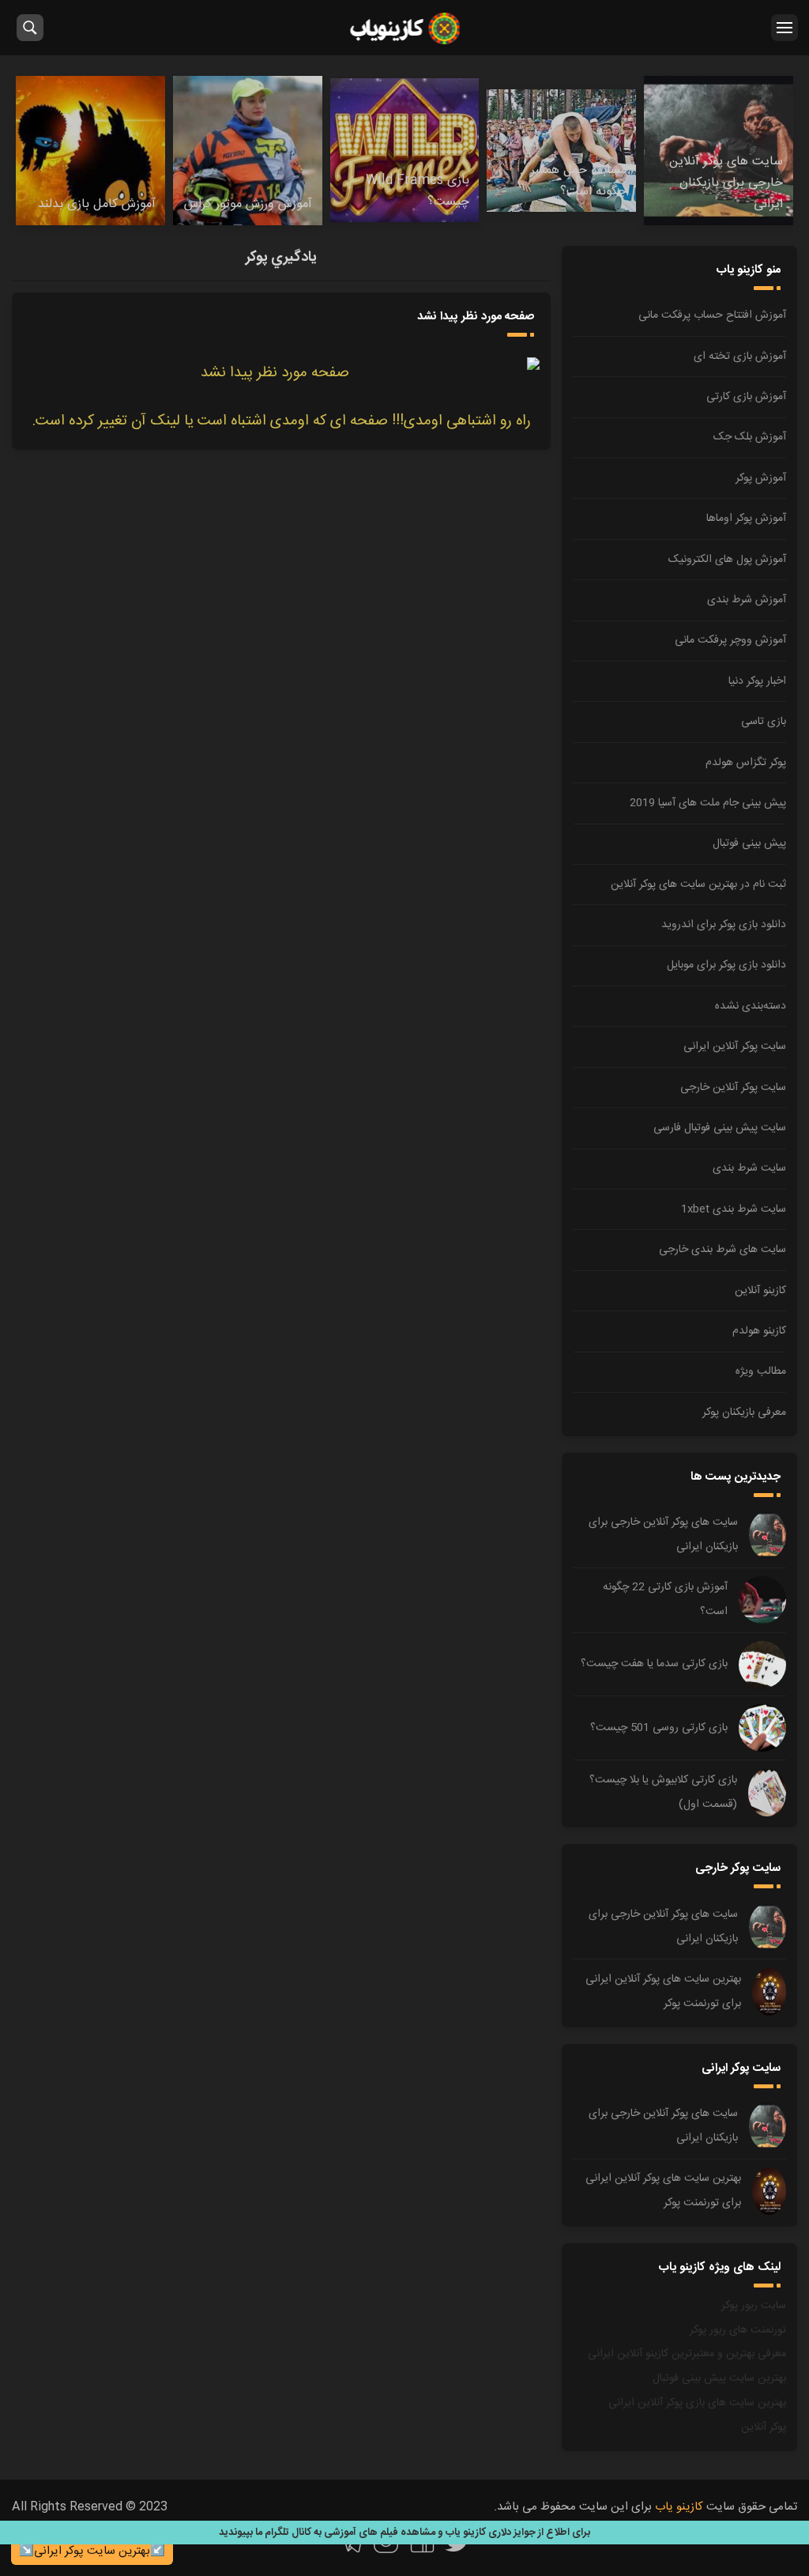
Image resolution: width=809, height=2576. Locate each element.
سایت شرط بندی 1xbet (734, 1209)
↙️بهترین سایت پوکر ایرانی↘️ (92, 2551)
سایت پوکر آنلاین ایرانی (735, 1047)
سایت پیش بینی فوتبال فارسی (720, 1128)
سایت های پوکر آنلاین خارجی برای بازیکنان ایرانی (663, 1535)
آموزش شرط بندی (747, 600)
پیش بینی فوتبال (749, 843)
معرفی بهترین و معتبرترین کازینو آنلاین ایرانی (687, 2354)
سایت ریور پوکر (754, 2306)
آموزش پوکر (761, 478)
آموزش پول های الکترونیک (727, 560)
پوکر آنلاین (764, 2427)
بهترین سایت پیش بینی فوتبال (719, 2378)
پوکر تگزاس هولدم (746, 763)
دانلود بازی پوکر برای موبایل (726, 965)
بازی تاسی (764, 722)
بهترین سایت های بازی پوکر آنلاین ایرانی (697, 2403)
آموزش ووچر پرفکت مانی (730, 640)
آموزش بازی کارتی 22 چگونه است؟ (665, 1599)
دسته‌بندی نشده (751, 1006)
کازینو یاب (405, 28)
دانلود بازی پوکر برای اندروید (724, 925)
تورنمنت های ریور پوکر (738, 2330)
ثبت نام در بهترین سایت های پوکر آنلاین (698, 884)
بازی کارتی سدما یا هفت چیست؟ (654, 1664)
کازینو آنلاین (760, 1291)
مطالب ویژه (761, 1371)
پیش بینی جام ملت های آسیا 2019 (708, 803)
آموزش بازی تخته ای (740, 356)
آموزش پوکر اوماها (746, 519)
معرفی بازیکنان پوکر (744, 1412)
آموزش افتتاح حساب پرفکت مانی (712, 315)
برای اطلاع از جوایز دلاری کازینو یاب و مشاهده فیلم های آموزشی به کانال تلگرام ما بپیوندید (404, 2533)
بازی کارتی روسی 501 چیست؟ (659, 1728)
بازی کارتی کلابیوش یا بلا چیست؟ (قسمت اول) (663, 1792)
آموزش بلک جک (750, 437)
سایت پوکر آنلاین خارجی (733, 1088)
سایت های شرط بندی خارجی (722, 1250)
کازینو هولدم (759, 1331)
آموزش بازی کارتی (746, 397)
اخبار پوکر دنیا (757, 681)
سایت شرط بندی (749, 1168)
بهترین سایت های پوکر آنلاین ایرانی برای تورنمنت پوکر (663, 1991)
